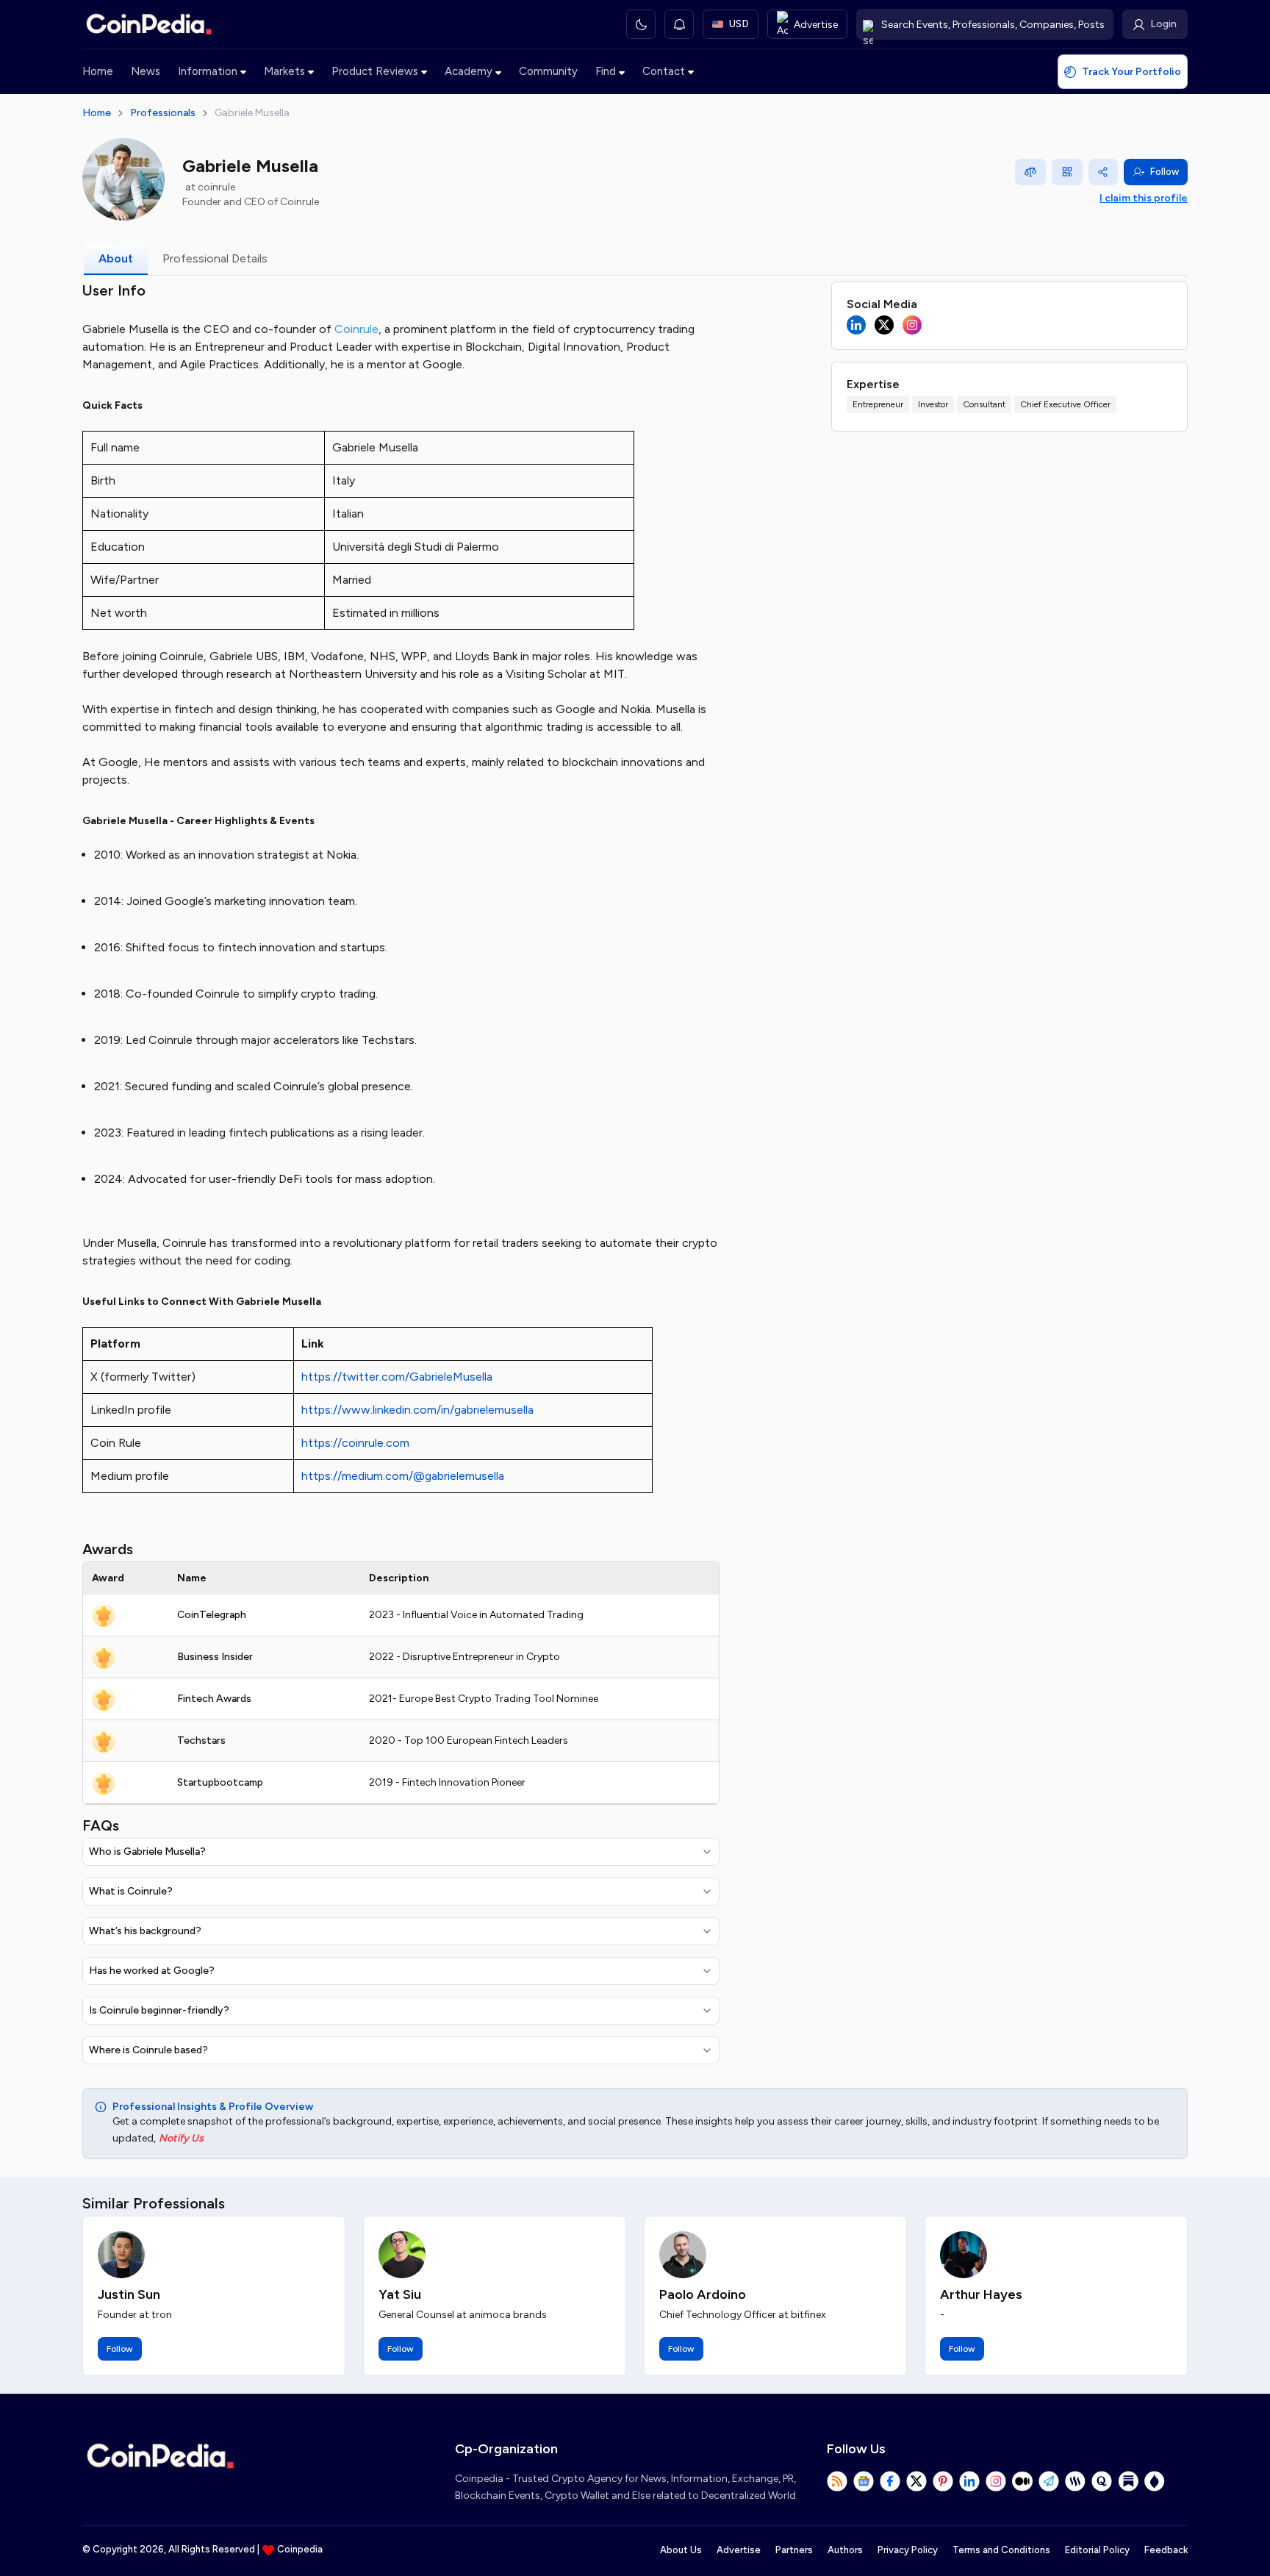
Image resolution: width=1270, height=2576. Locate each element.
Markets (284, 71)
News (146, 71)
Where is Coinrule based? (148, 2050)
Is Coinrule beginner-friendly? (159, 2010)
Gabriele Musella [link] (252, 113)
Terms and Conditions (1001, 2550)
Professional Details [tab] (215, 258)
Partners (794, 2550)
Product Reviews (375, 71)
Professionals (163, 113)
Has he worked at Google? (152, 1971)
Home (98, 71)
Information (208, 71)
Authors (845, 2550)
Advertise (739, 2550)
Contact (664, 71)
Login (1163, 24)
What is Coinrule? (131, 1891)
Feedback (1166, 2550)
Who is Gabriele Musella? (147, 1851)
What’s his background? (145, 1931)
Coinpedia (300, 2549)
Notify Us (181, 2138)
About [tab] (116, 258)
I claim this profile (1144, 198)
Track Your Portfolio (1131, 72)
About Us (681, 2550)
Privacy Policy (908, 2550)
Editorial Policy (1097, 2550)
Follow (1165, 172)
